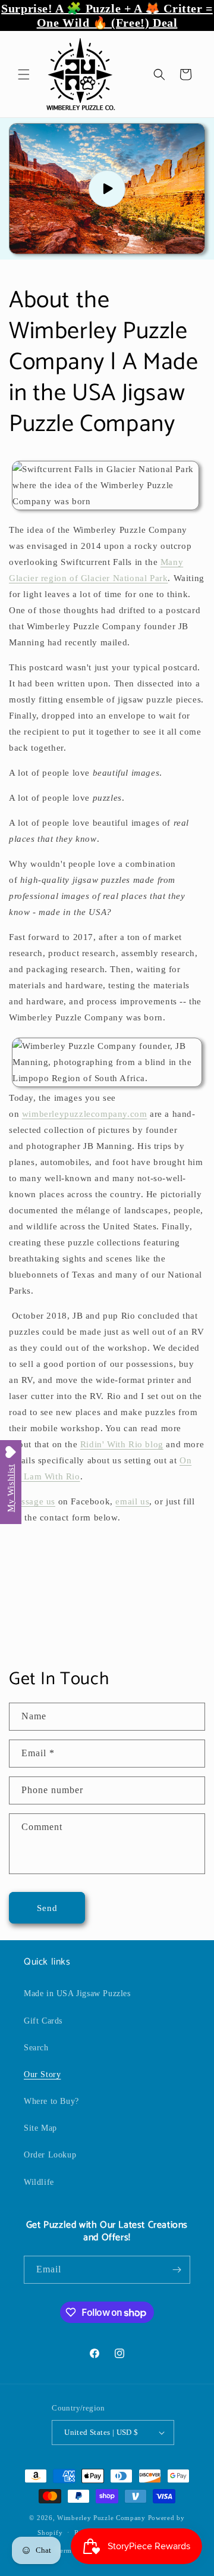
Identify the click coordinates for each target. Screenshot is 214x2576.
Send (47, 1908)
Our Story (42, 2074)
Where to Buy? (51, 2101)
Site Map (40, 2128)
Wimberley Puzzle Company (101, 2518)
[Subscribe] (177, 2270)
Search (36, 2048)
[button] (24, 74)
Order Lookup (50, 2155)
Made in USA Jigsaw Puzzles (77, 1993)
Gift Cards (43, 2021)
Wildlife (39, 2182)
